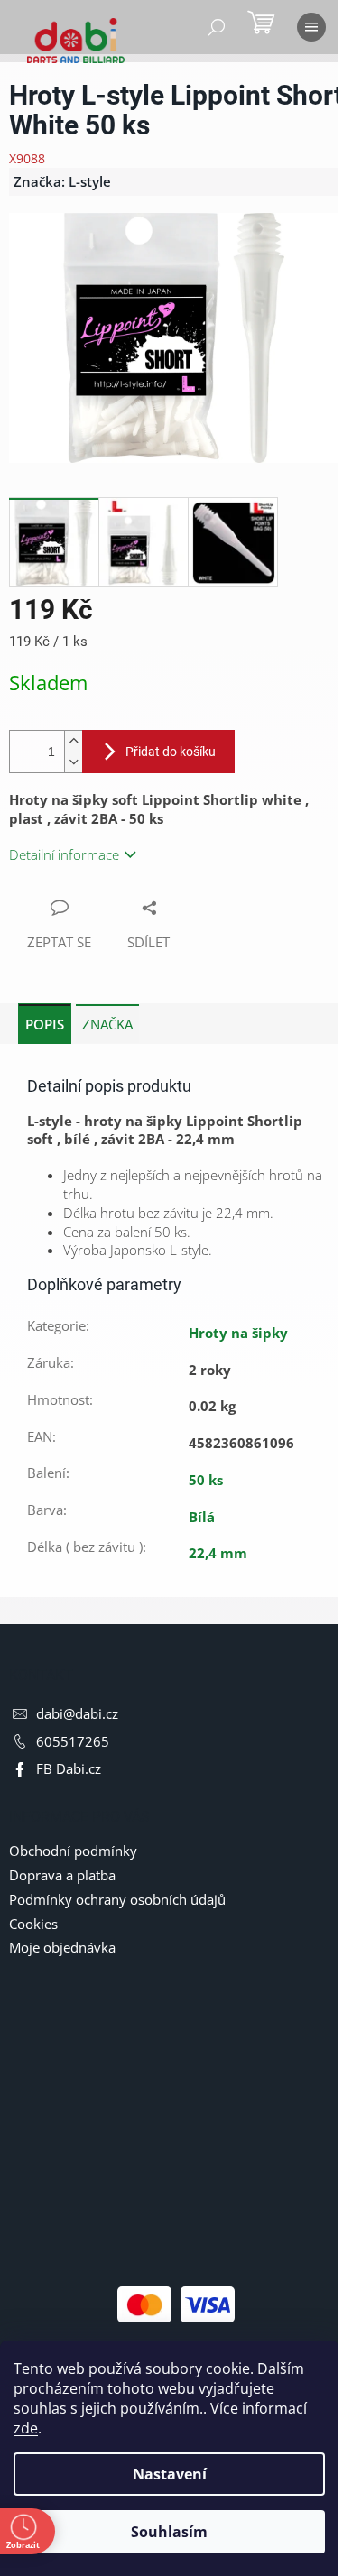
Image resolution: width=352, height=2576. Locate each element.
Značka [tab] (107, 1024)
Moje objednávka (62, 1947)
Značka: (62, 181)
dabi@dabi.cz (77, 1713)
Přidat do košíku (171, 752)
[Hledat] (217, 27)
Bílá (202, 1517)
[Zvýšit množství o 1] (73, 741)
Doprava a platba (62, 1875)
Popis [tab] (45, 1024)
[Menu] (311, 27)
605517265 (73, 1741)
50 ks (206, 1480)
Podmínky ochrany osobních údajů (117, 1899)
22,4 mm (218, 1553)
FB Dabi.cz (69, 1768)
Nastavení (170, 2474)
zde (26, 2428)
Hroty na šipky (238, 1333)
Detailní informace (64, 854)
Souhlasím (169, 2532)
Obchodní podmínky (73, 1851)
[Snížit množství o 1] (73, 762)
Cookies (33, 1924)
